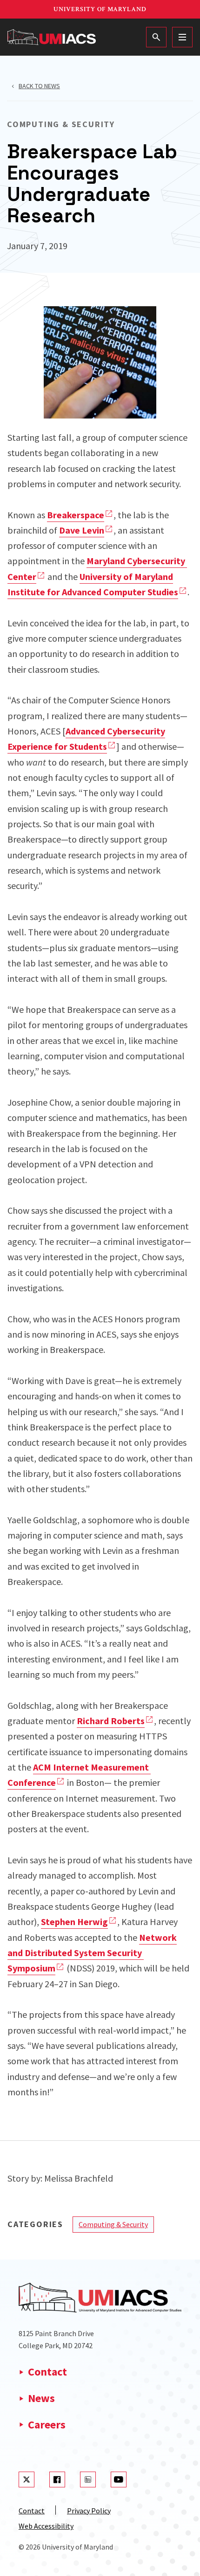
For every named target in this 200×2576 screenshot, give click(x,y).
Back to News (39, 86)
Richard (111, 1721)
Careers (47, 2425)
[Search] (156, 37)
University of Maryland (100, 9)
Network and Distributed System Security (92, 1953)
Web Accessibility (46, 2526)
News (41, 2398)
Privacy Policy (89, 2511)
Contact (47, 2372)
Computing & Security (113, 2224)
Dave (82, 530)
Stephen (74, 1922)
